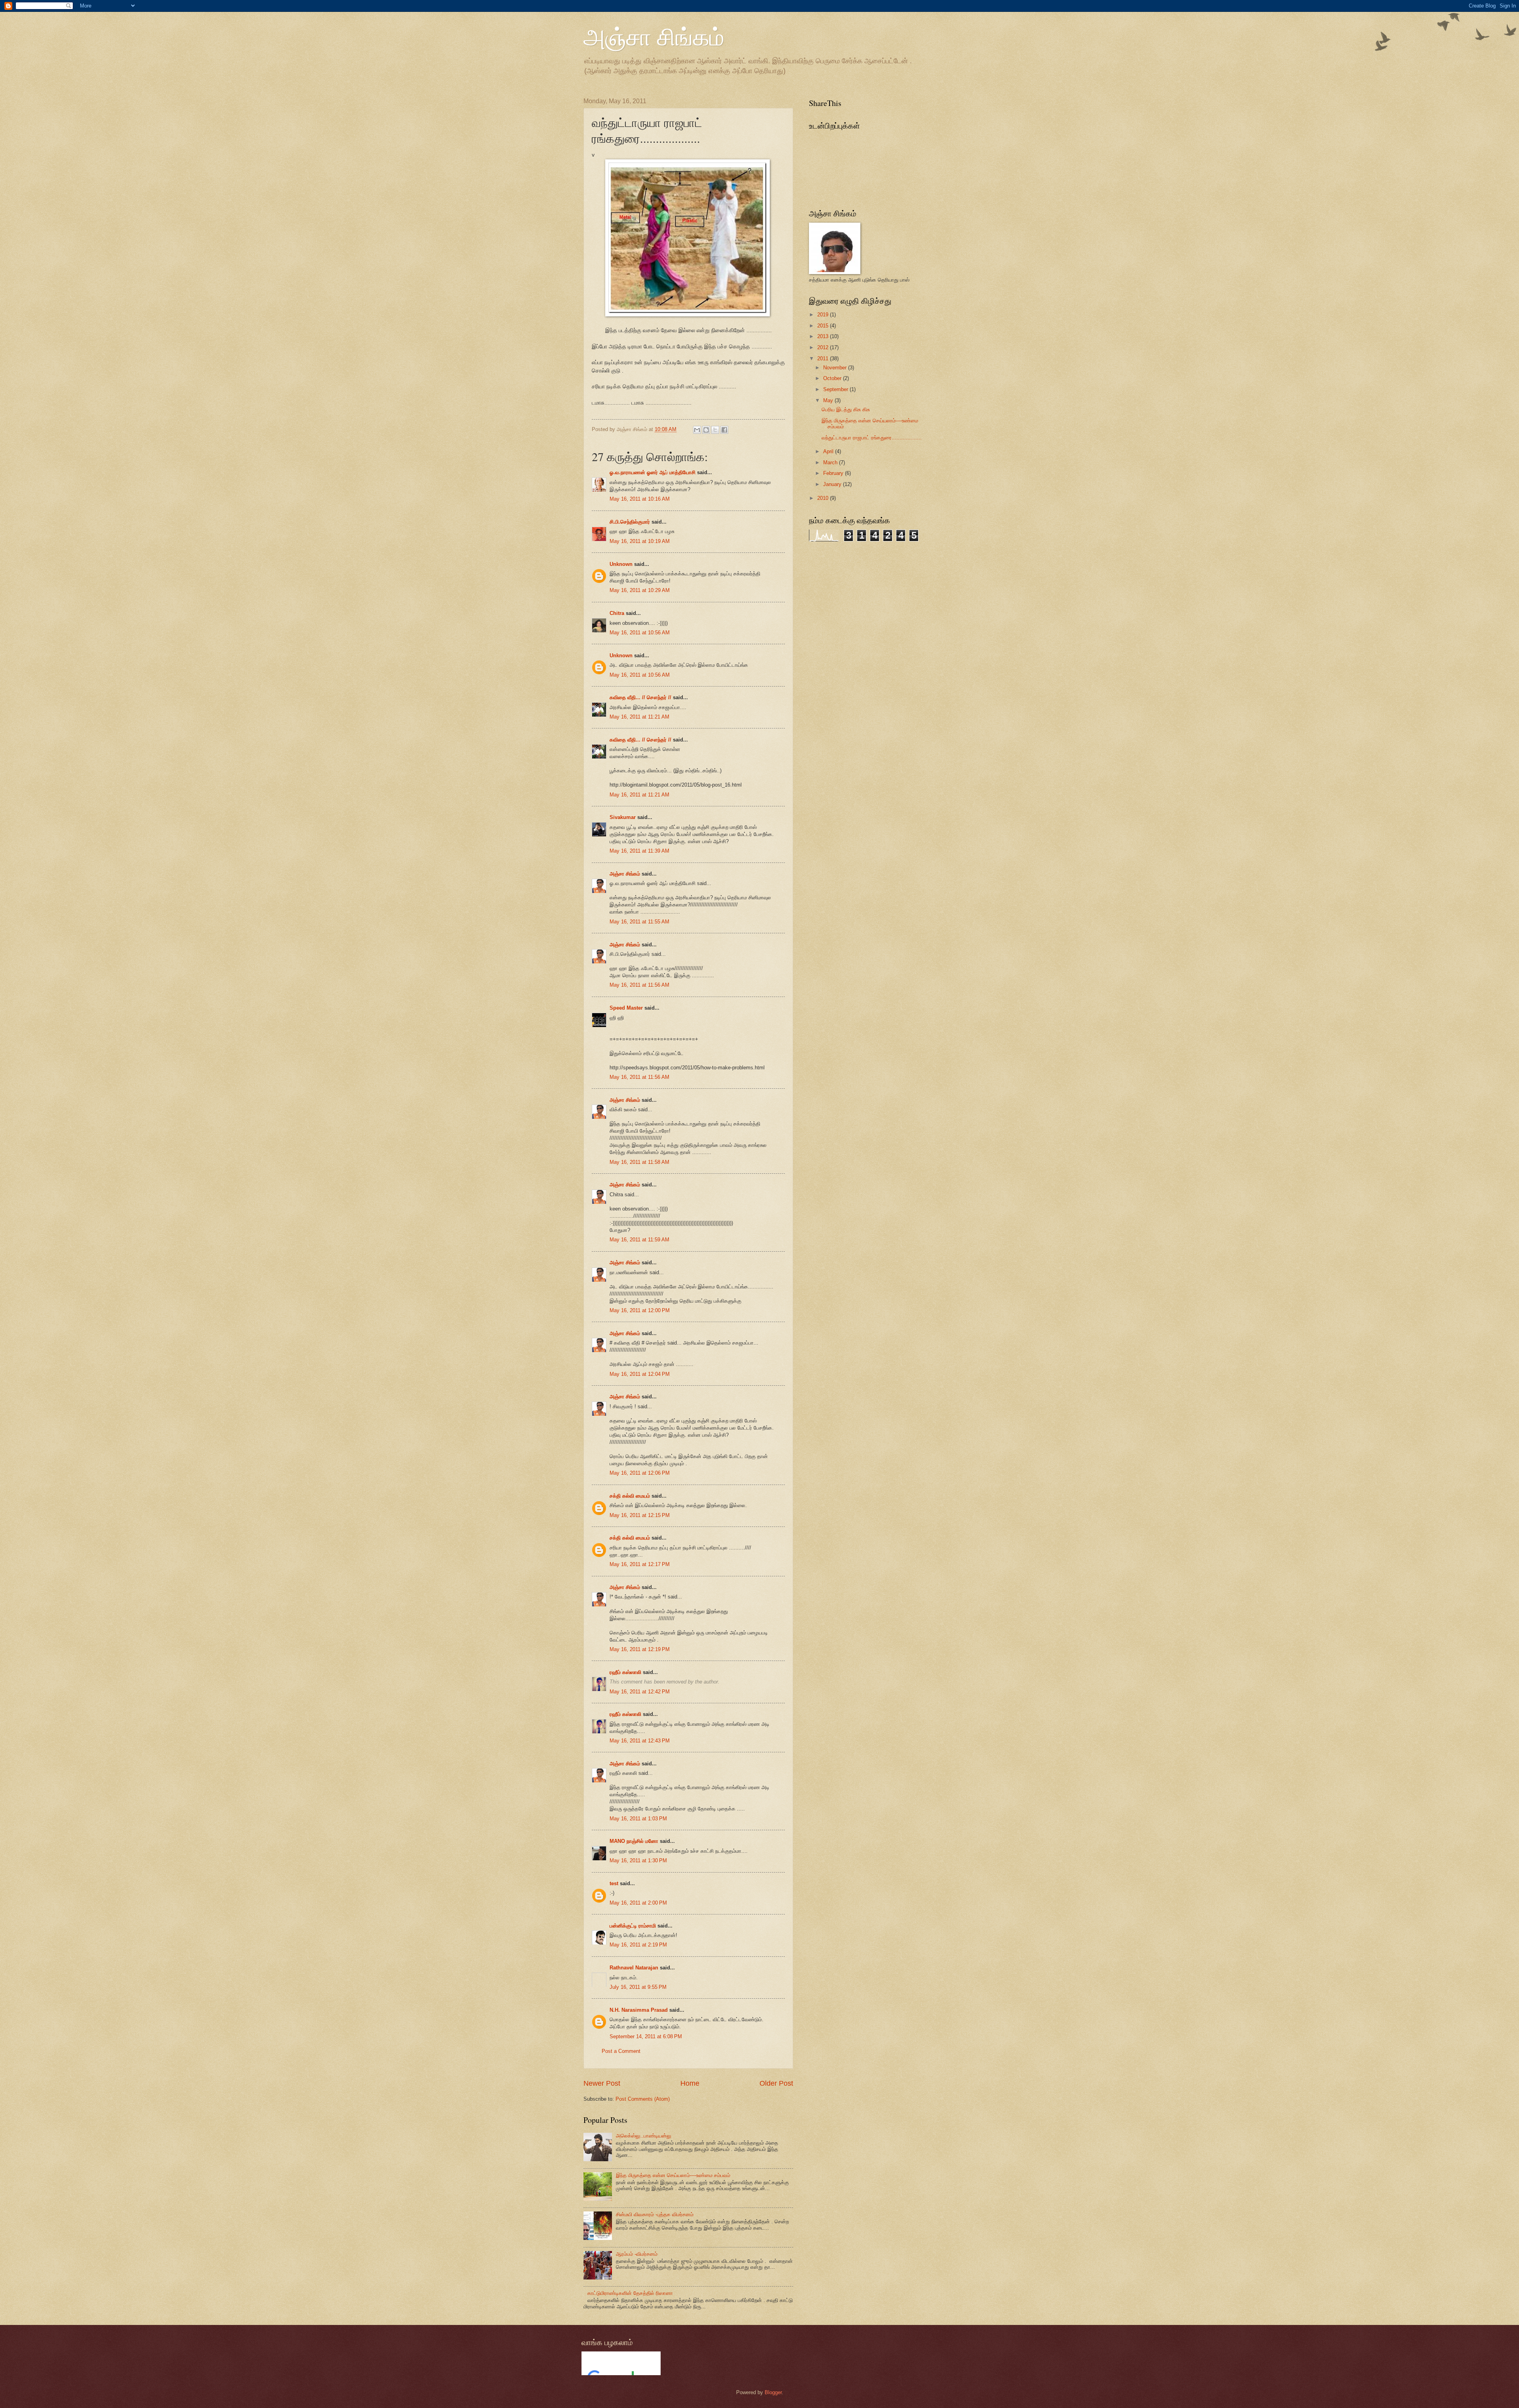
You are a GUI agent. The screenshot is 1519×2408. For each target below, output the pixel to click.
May (828, 400)
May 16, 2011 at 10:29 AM (640, 590)
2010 (823, 498)
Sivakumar (623, 817)
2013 (823, 336)
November (835, 368)
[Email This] (697, 430)
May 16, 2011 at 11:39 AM (639, 851)
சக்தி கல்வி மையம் (630, 1496)
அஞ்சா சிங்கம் (654, 36)
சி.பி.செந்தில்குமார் (630, 522)
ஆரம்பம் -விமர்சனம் (637, 2254)
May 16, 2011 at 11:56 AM (639, 985)
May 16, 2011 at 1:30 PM (638, 1860)
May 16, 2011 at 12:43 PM (640, 1741)
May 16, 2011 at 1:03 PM (638, 1819)
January (832, 484)
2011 (823, 358)
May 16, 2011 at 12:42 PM (640, 1692)
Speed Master (626, 1008)
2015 (823, 326)
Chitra (617, 613)
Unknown (621, 564)
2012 (823, 347)
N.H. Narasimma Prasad (639, 2010)
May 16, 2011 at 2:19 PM (638, 1945)
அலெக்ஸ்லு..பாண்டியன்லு (644, 2136)
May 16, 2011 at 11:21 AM (639, 717)
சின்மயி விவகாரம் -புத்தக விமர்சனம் (655, 2214)
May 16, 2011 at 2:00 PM (638, 1903)
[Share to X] (715, 430)
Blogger (773, 2392)
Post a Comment (621, 2051)
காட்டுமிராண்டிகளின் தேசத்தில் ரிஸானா (630, 2293)
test (614, 1883)
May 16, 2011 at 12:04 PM (640, 1374)
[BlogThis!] (706, 430)
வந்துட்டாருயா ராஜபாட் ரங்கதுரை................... (872, 438)
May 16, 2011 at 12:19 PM (640, 1649)
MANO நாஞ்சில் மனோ (634, 1841)
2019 (823, 315)
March (830, 462)
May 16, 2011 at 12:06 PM (640, 1473)
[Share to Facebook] (724, 430)
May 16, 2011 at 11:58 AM (639, 1162)
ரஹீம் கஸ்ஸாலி (625, 1672)
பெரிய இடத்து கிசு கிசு (846, 410)
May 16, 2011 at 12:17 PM (640, 1564)
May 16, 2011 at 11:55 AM (639, 922)
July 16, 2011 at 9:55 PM (638, 1987)
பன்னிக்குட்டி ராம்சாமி (633, 1926)
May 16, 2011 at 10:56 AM (640, 633)
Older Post (776, 2083)
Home (690, 2083)
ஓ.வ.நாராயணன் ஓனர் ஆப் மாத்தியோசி (652, 472)
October (832, 378)
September (836, 389)
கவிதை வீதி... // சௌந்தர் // (640, 697)
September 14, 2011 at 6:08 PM (646, 2036)
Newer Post (602, 2083)
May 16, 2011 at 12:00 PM (640, 1310)
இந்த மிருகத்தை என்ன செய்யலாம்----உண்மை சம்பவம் (673, 2175)
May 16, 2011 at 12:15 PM (640, 1515)
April (828, 451)
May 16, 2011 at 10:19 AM (640, 541)
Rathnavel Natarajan (634, 1968)
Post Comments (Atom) (643, 2099)
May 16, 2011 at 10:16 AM (640, 499)
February (833, 473)
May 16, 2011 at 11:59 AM (639, 1240)
